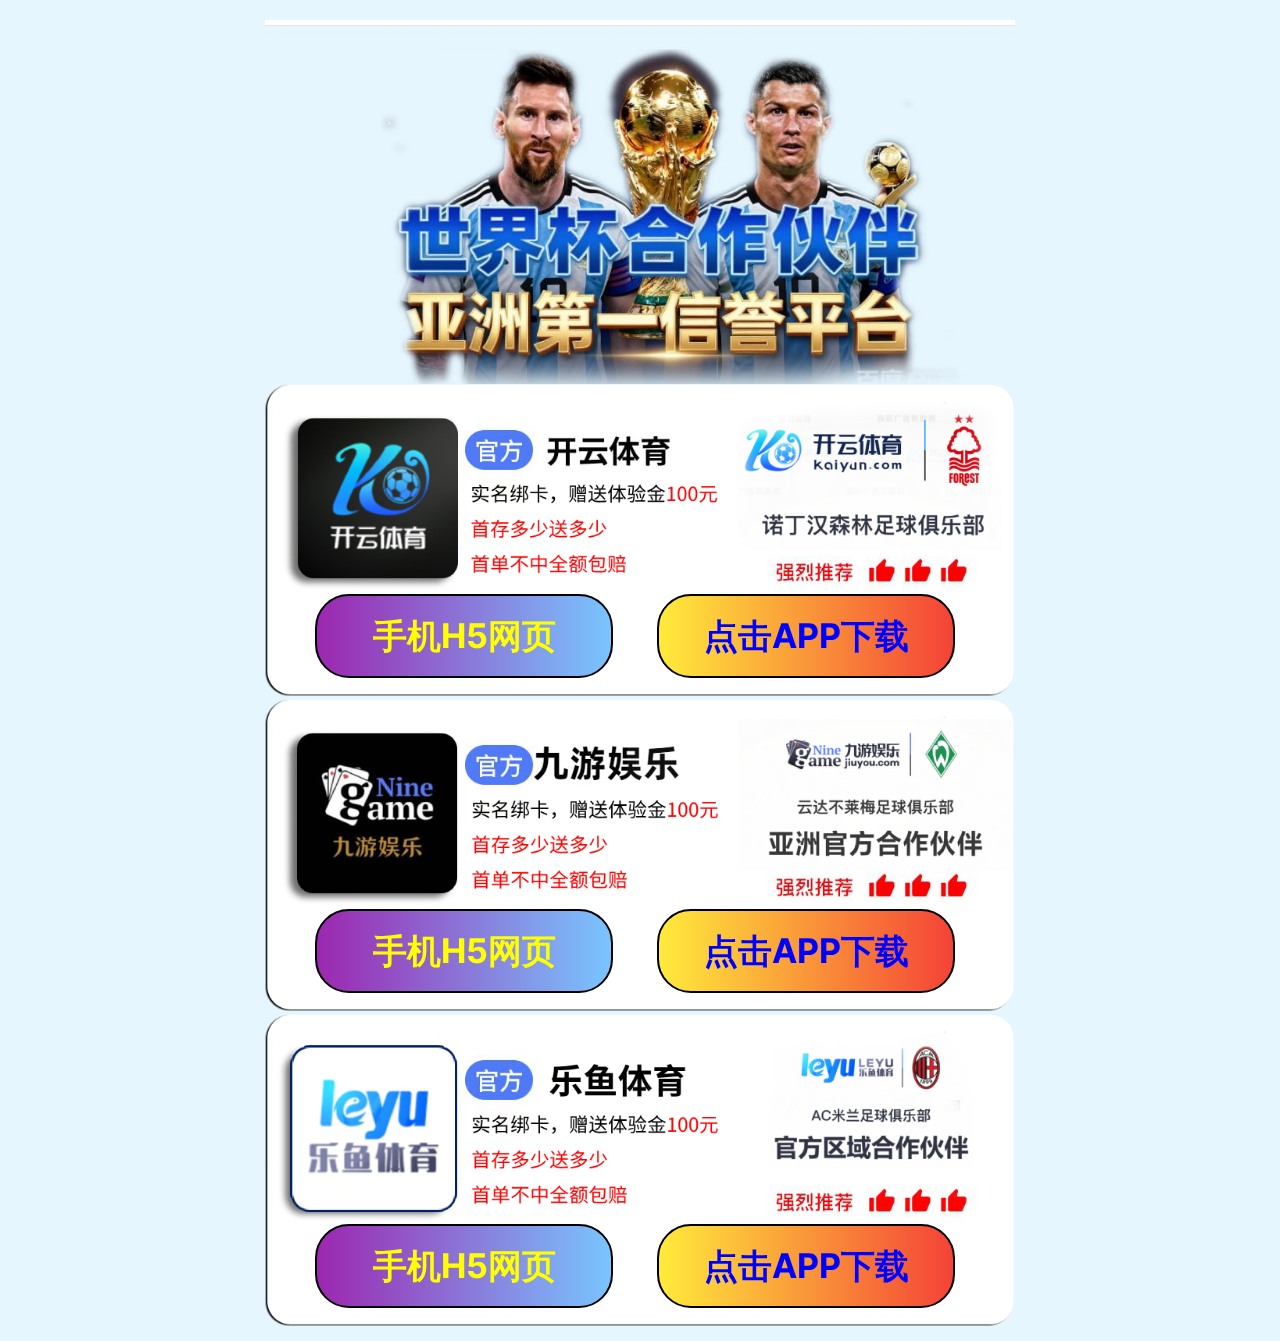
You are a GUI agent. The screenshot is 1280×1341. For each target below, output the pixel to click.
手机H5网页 (464, 635)
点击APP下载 (806, 635)
